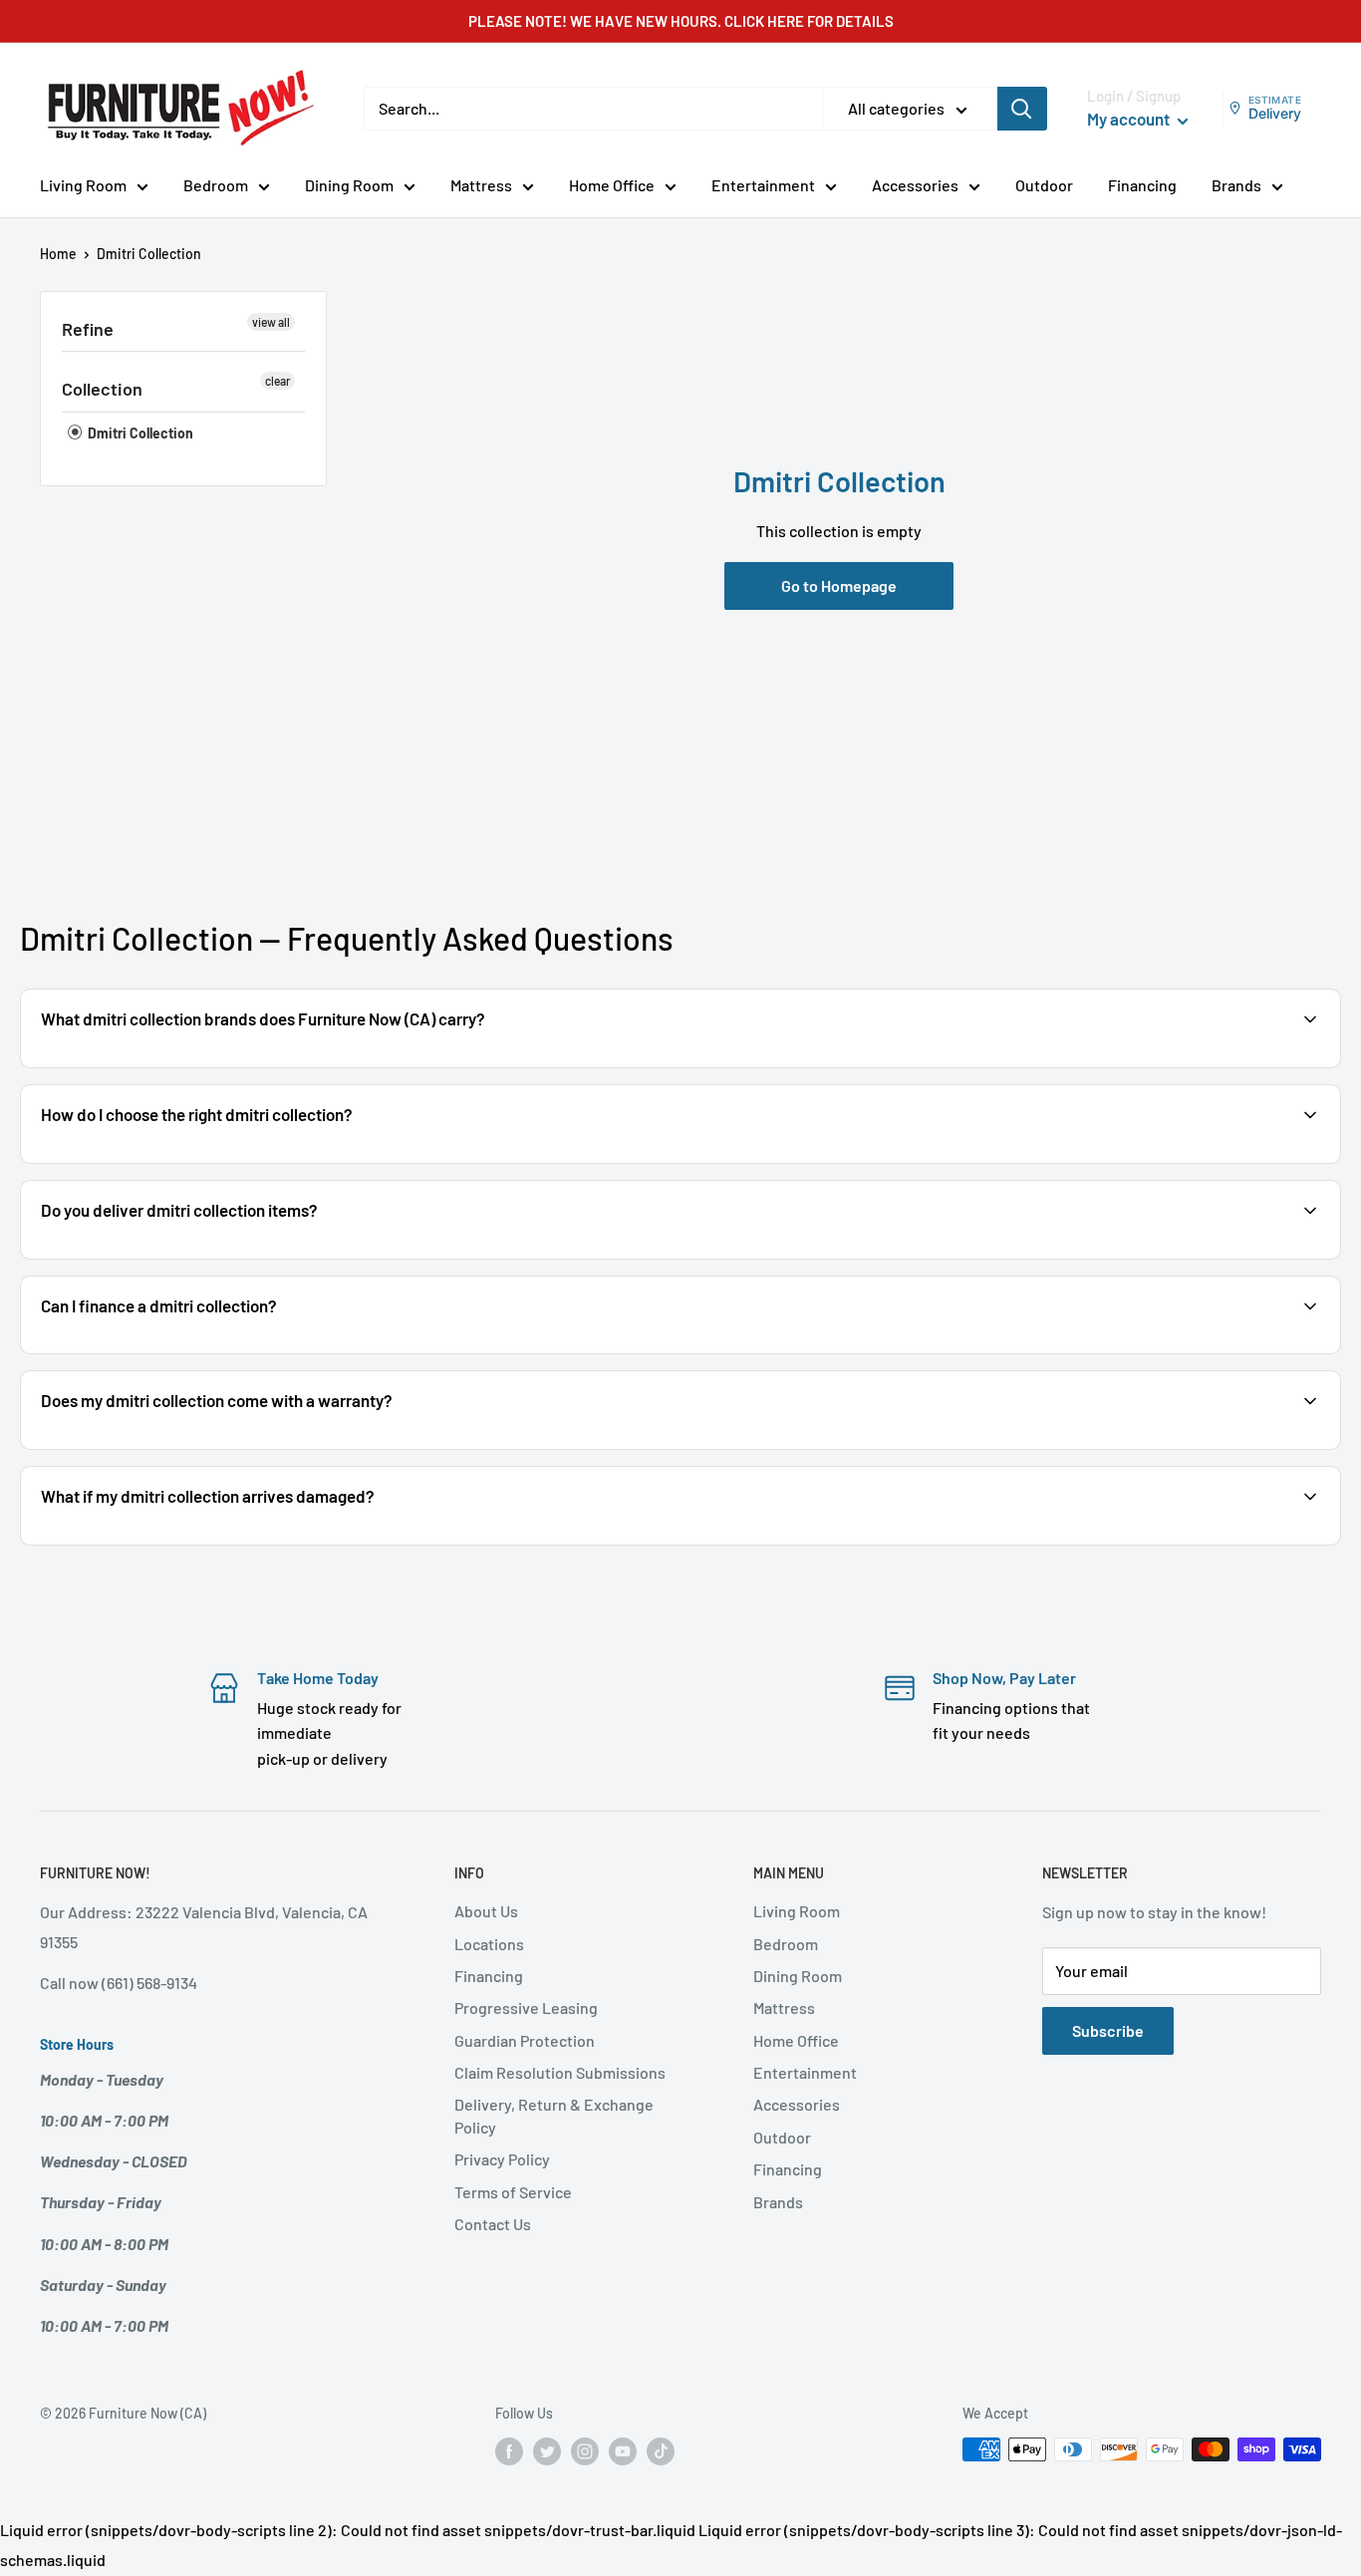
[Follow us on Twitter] (547, 2451)
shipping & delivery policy (1146, 1257)
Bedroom (216, 185)
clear (277, 381)
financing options (197, 1352)
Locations (489, 1944)
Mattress (481, 185)
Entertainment (763, 185)
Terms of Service (513, 2192)
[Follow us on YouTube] (623, 2451)
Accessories (915, 185)
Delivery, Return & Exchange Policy (554, 2115)
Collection (102, 389)
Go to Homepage (839, 585)
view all (271, 322)
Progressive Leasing (526, 2007)
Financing (1142, 185)
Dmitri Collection (139, 433)
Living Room (83, 185)
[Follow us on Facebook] (509, 2451)
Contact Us (493, 2224)
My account (1130, 119)
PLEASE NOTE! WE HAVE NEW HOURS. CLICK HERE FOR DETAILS (681, 21)
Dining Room (349, 185)
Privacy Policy (502, 2159)
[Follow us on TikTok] (661, 2451)
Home (58, 254)
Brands (1236, 185)
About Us (486, 1911)
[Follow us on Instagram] (585, 2451)
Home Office (612, 185)
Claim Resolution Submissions (560, 2072)
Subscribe (1108, 2030)
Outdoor (1044, 185)
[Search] (1022, 109)
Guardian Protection (525, 2040)
